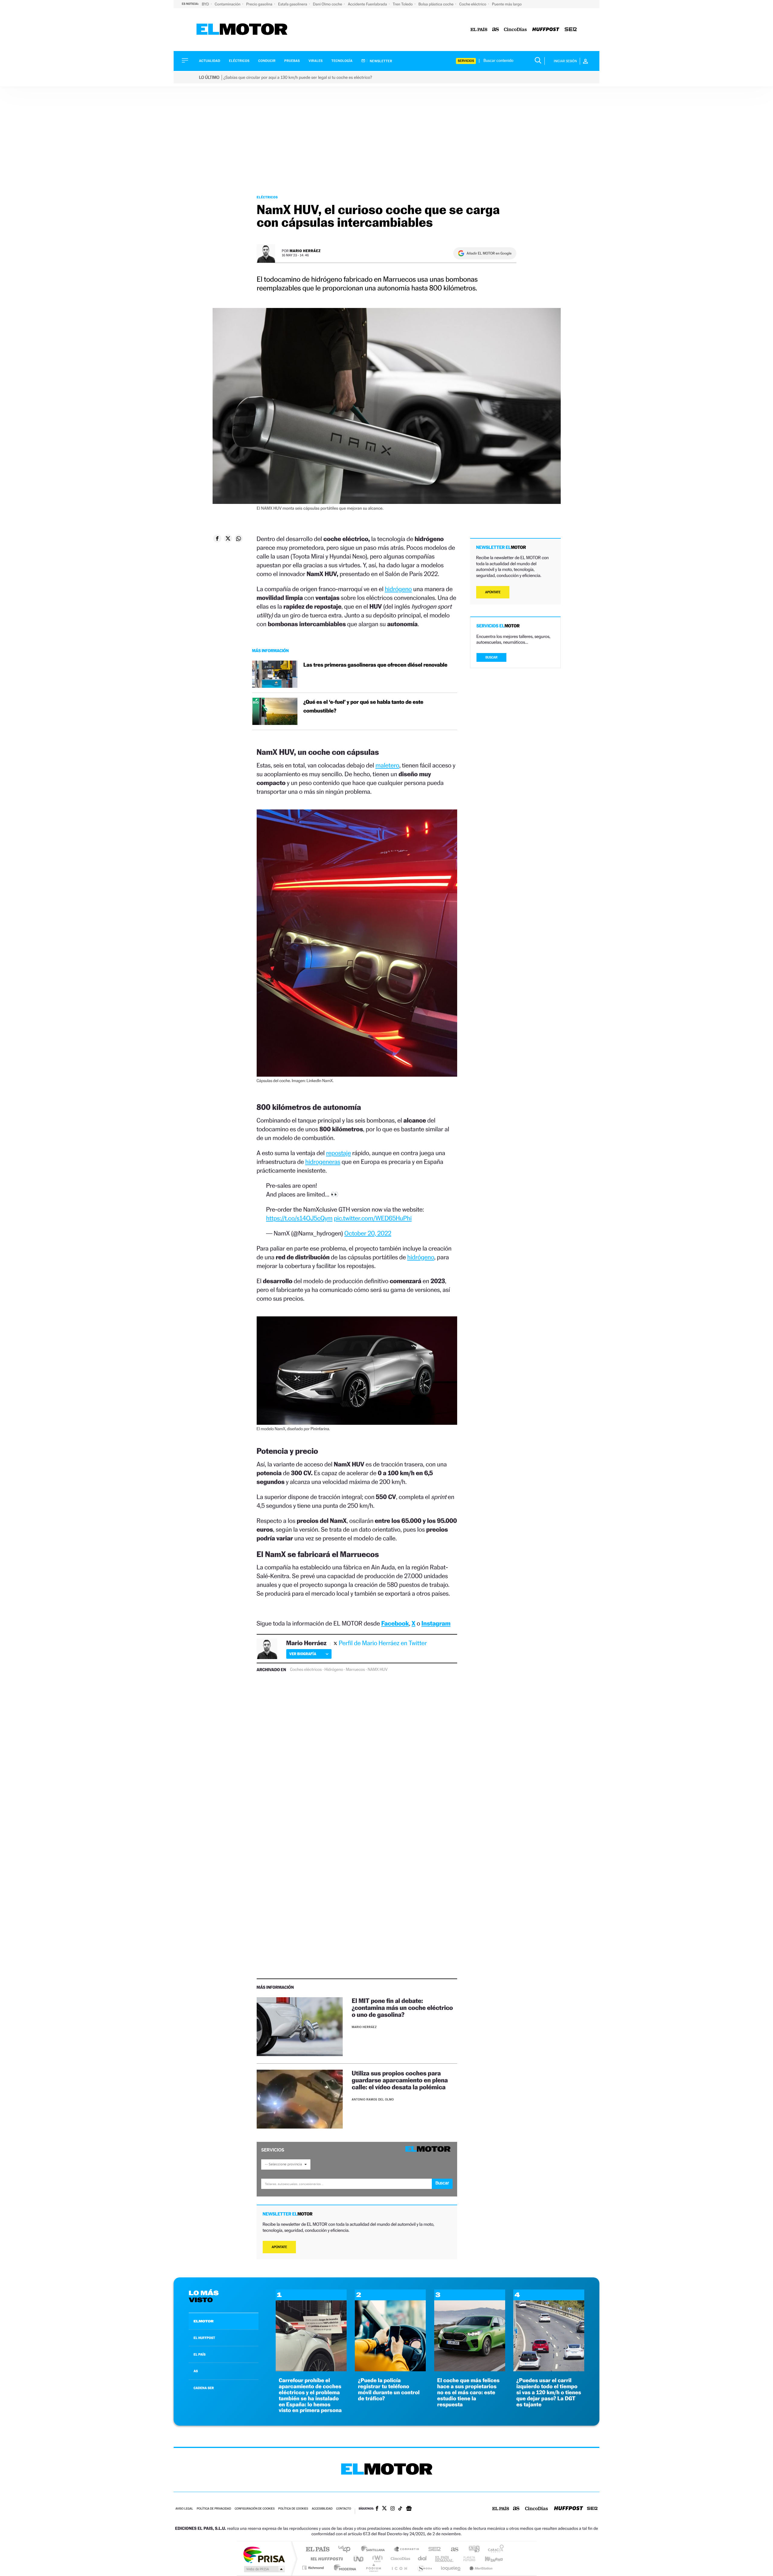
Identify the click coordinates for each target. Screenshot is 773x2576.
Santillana (375, 2550)
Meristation (480, 2568)
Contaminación (228, 4)
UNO (359, 2559)
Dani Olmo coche (328, 4)
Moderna (343, 2568)
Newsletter (381, 61)
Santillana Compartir (407, 2550)
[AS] (496, 30)
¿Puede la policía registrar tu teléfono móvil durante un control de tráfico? (389, 2389)
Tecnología (342, 61)
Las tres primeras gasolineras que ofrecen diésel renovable (375, 665)
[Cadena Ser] (571, 30)
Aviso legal (184, 2509)
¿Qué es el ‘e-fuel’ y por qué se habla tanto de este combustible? (363, 706)
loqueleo (451, 2568)
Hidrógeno (334, 1670)
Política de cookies (293, 2509)
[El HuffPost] (546, 30)
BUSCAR (492, 657)
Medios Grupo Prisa (264, 2569)
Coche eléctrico (473, 4)
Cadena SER (433, 2550)
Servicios (466, 61)
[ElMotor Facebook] (377, 2509)
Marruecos (355, 1670)
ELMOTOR (204, 2321)
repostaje (338, 1153)
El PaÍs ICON (399, 2568)
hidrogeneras (323, 1162)
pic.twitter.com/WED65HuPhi (373, 1218)
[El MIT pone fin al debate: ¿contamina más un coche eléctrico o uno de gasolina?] (300, 2027)
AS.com (452, 2550)
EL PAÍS (200, 2354)
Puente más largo (507, 4)
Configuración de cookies (255, 2509)
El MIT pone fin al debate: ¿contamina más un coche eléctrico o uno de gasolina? (402, 2008)
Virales (316, 61)
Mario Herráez (305, 251)
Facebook (395, 1623)
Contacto (343, 2509)
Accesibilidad (322, 2509)
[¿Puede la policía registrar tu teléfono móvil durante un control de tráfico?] (390, 2370)
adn (472, 2550)
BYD (206, 4)
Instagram (436, 1623)
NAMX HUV (378, 1670)
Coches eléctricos (306, 1670)
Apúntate (279, 2247)
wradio (376, 2559)
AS (196, 2371)
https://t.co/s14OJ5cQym (299, 1218)
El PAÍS (318, 2550)
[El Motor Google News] (409, 2509)
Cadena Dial (422, 2559)
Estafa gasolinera (293, 4)
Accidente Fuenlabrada (368, 4)
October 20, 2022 (368, 1233)
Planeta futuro (467, 2559)
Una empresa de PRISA (264, 2554)
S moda (424, 2568)
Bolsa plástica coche (436, 4)
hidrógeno (398, 589)
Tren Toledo (403, 4)
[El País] (479, 30)
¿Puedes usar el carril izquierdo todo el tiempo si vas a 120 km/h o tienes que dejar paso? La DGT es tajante (549, 2392)
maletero (387, 765)
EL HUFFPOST (204, 2338)
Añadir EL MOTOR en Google (489, 253)
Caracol (494, 2550)
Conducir (267, 61)
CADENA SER (204, 2388)
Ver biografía (303, 1654)
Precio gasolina (260, 4)
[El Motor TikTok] (400, 2509)
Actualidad (210, 61)
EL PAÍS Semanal (445, 2559)
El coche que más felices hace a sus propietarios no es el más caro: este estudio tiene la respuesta (468, 2392)
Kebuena (489, 2559)
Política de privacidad (214, 2509)
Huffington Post (326, 2559)
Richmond (314, 2568)
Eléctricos (239, 61)
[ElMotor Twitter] (384, 2509)
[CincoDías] (515, 30)
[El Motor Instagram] (393, 2509)
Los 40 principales (346, 2550)
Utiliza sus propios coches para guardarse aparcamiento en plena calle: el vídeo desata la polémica (400, 2080)
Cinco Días (399, 2559)
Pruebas (292, 61)
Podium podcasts (373, 2568)
